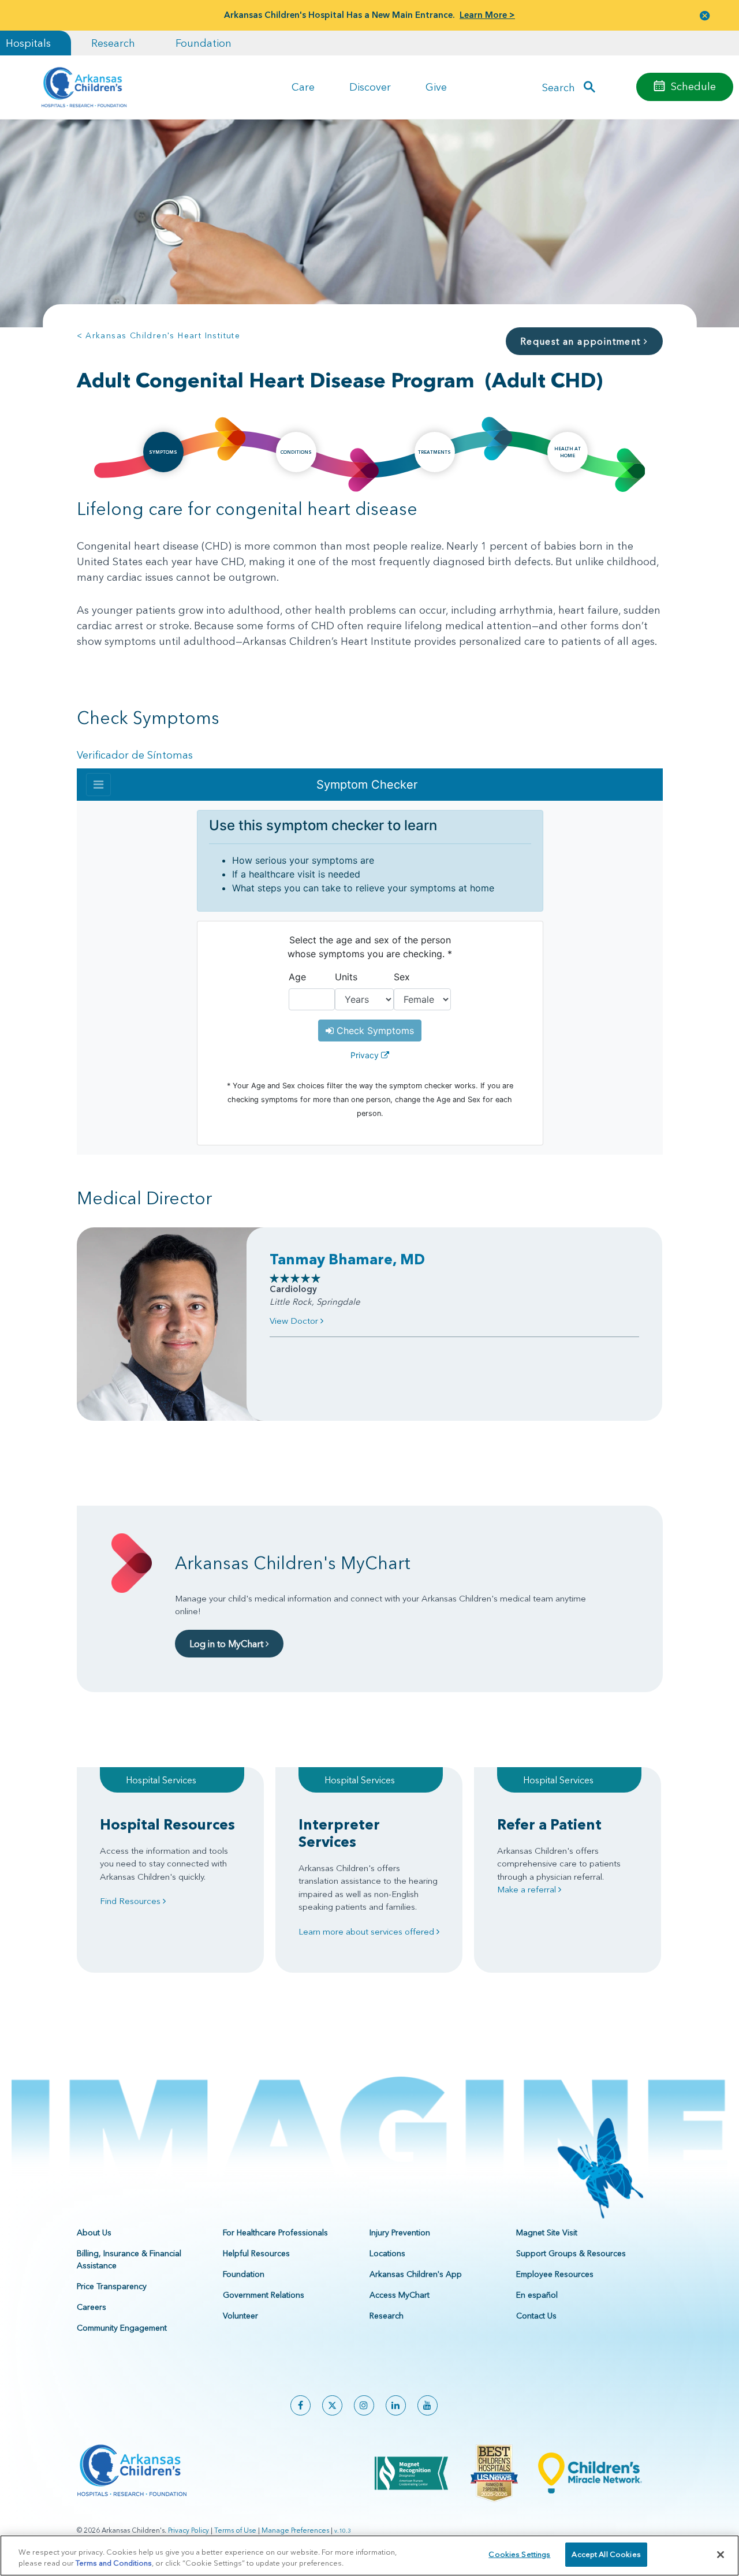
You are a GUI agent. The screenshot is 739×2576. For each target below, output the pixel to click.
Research (113, 43)
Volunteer (240, 2316)
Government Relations (264, 2295)
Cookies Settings (519, 2554)
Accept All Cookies (606, 2554)
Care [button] (303, 87)
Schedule (693, 86)
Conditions (296, 452)
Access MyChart (400, 2295)
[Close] (721, 2555)
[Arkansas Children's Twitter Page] (332, 2405)
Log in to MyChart (227, 1644)
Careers (92, 2307)
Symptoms (163, 452)
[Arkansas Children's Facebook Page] (301, 2405)
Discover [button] (370, 87)
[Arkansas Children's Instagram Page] (364, 2405)
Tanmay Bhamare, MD (347, 1259)
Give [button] (436, 87)
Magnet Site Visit (547, 2232)
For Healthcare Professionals (275, 2232)
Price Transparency (112, 2286)
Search (559, 87)
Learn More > (487, 15)
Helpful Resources (256, 2253)
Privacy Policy (189, 2530)
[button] (705, 15)
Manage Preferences (295, 2530)
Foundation (204, 43)
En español (537, 2295)
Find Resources (131, 1901)
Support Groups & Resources (571, 2253)
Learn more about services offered (367, 1931)
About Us (94, 2232)
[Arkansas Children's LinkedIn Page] (396, 2405)
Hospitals (28, 43)
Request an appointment (582, 341)
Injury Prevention (400, 2232)
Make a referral (528, 1889)
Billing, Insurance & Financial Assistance (129, 2259)
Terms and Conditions (114, 2563)
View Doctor (295, 1321)
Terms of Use (235, 2530)
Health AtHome (568, 452)
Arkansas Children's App (416, 2274)
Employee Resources (555, 2274)
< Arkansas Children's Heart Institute (159, 335)
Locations (387, 2253)
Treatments (434, 452)
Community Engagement (122, 2328)
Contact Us (536, 2316)
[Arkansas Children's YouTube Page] (428, 2405)
